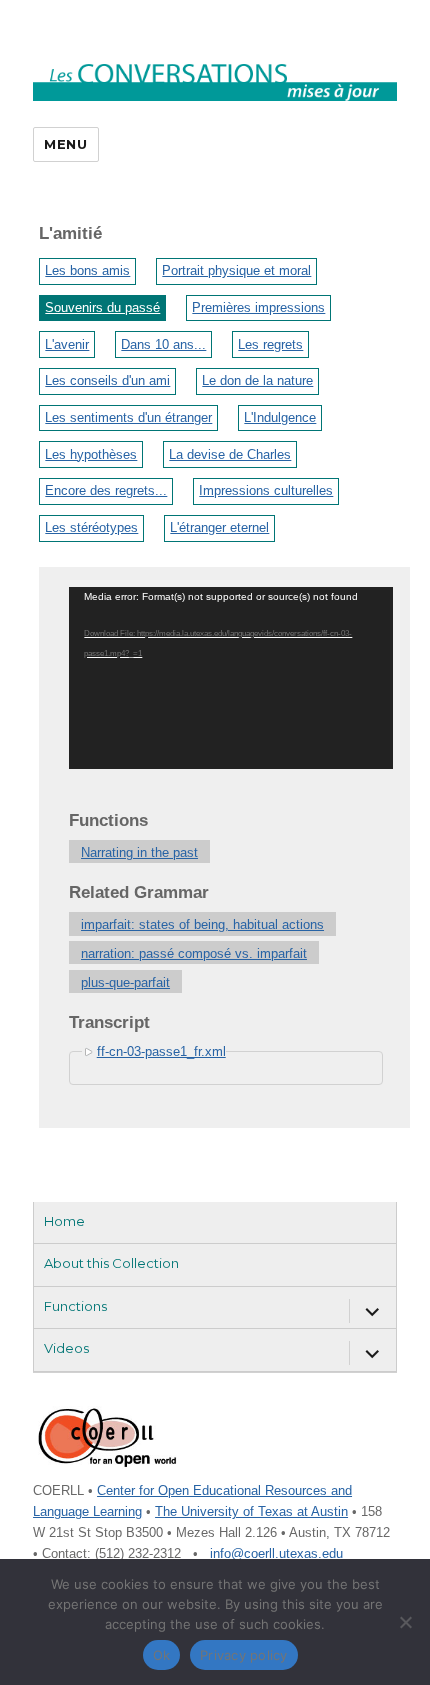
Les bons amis (87, 270)
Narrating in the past (139, 852)
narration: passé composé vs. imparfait (194, 953)
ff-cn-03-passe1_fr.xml (161, 1051)
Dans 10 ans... (163, 344)
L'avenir (67, 344)
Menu (65, 144)
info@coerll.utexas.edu (276, 1553)
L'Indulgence (280, 417)
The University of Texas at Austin (251, 1511)
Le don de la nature (257, 380)
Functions (75, 1306)
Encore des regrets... (106, 490)
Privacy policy (244, 1655)
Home (64, 1221)
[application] (231, 678)
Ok (162, 1655)
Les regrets (270, 344)
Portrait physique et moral (236, 270)
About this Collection (111, 1263)
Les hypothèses (91, 454)
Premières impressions (258, 307)
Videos (66, 1348)
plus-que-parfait (125, 982)
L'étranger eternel (219, 527)
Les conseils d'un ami (107, 380)
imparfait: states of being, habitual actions (202, 924)
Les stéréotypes (91, 527)
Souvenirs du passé (102, 307)
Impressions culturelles (266, 490)
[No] (405, 1622)
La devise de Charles (230, 454)
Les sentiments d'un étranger (128, 417)
